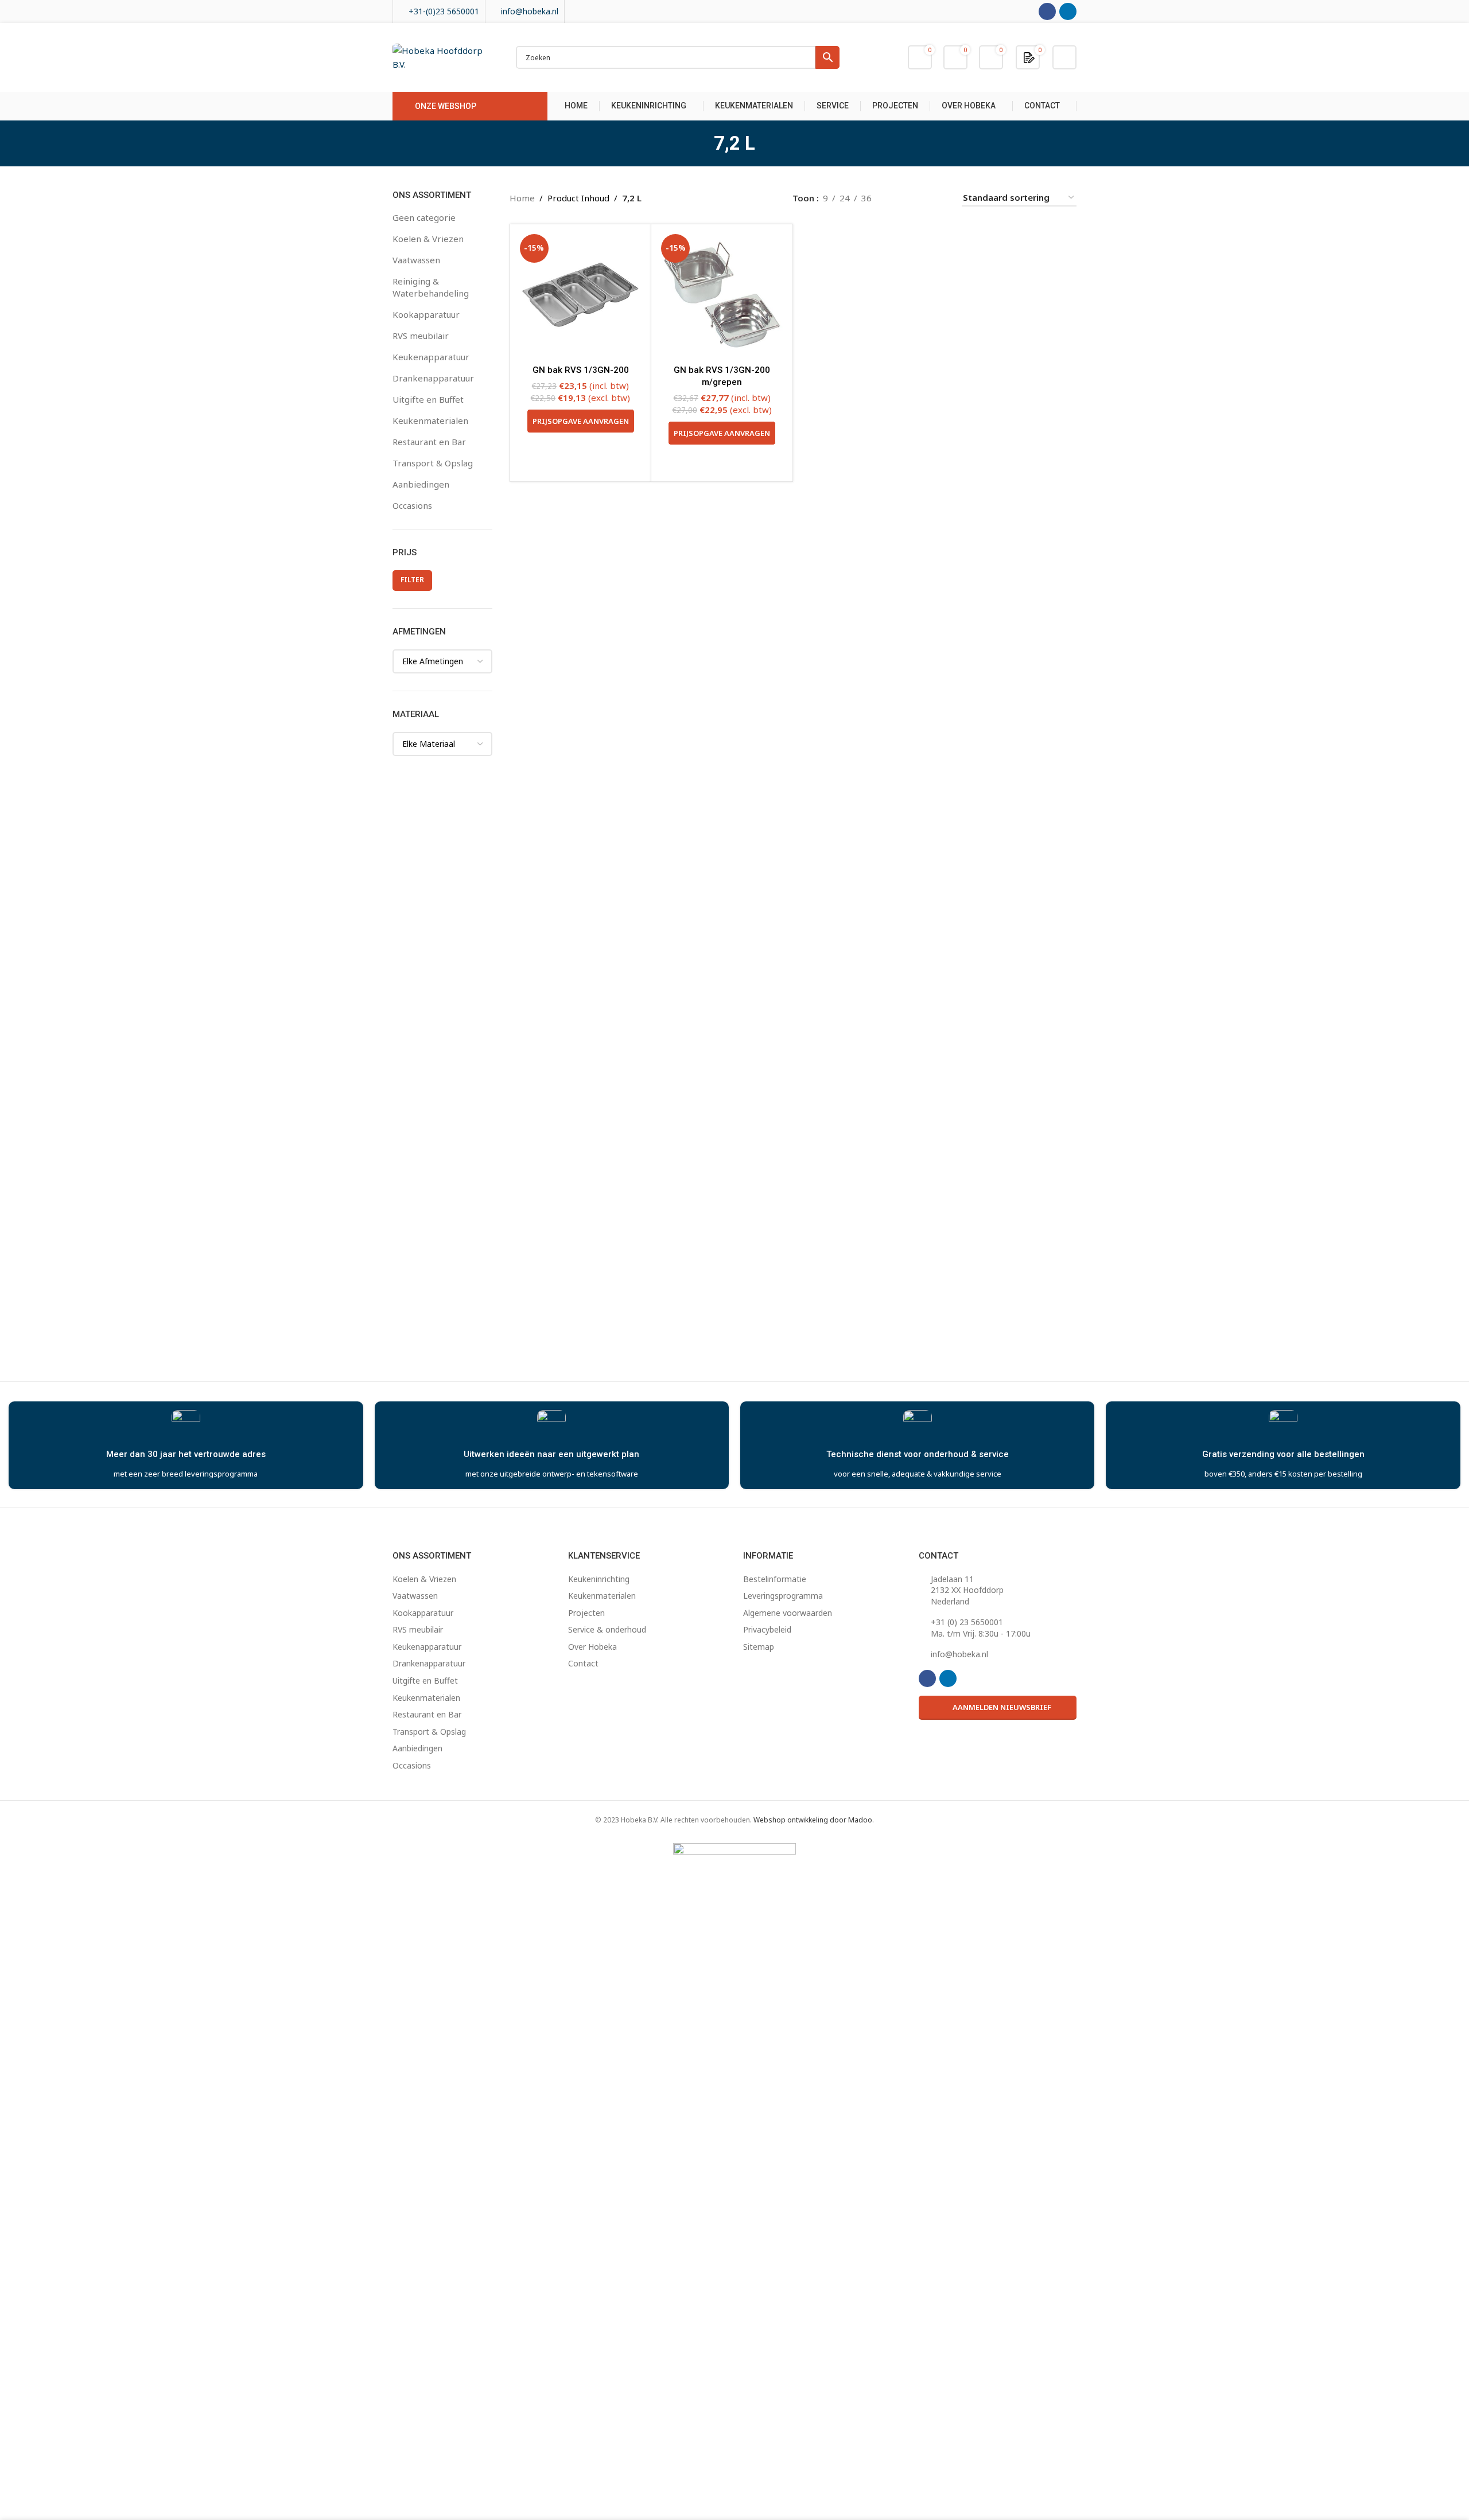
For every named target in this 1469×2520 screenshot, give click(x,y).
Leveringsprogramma (783, 1596)
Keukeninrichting (599, 1579)
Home (522, 198)
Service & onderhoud (607, 1629)
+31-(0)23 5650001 (444, 11)
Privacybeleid (767, 1629)
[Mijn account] (1064, 57)
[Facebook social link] (1047, 11)
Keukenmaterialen (430, 420)
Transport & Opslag (433, 463)
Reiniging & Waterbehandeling (431, 287)
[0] (1029, 57)
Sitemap (759, 1647)
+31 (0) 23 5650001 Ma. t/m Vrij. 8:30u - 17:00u (981, 1628)
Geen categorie (424, 217)
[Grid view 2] (899, 198)
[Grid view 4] (938, 198)
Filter (412, 580)
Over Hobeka (592, 1647)
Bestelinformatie (775, 1579)
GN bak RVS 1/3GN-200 (581, 370)
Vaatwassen (416, 260)
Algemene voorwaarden (788, 1613)
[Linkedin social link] (1068, 11)
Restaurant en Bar (429, 442)
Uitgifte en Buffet (428, 399)
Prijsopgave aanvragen (581, 421)
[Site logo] (443, 56)
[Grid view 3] (919, 198)
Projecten (586, 1613)
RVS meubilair (421, 336)
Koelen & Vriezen (428, 239)
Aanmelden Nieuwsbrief (1002, 1707)
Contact (583, 1663)
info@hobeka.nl (530, 11)
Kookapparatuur (426, 314)
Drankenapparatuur (433, 378)
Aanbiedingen (421, 484)
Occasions (412, 505)
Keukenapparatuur (431, 357)
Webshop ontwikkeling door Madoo (813, 1820)
